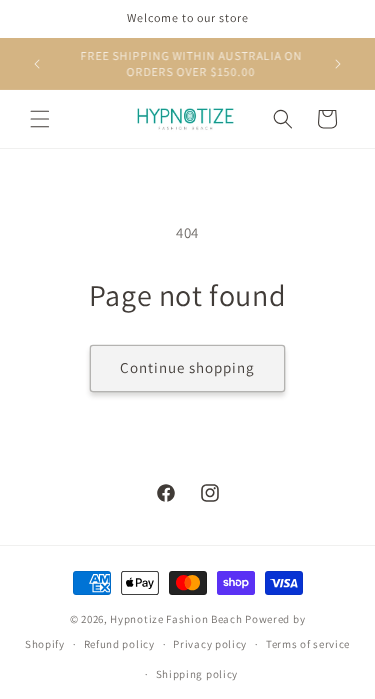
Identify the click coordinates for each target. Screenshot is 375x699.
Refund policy (119, 644)
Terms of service (308, 644)
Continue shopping (187, 367)
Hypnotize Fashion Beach (176, 619)
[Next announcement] (338, 64)
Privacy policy (210, 644)
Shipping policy (197, 674)
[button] (40, 119)
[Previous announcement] (37, 64)
